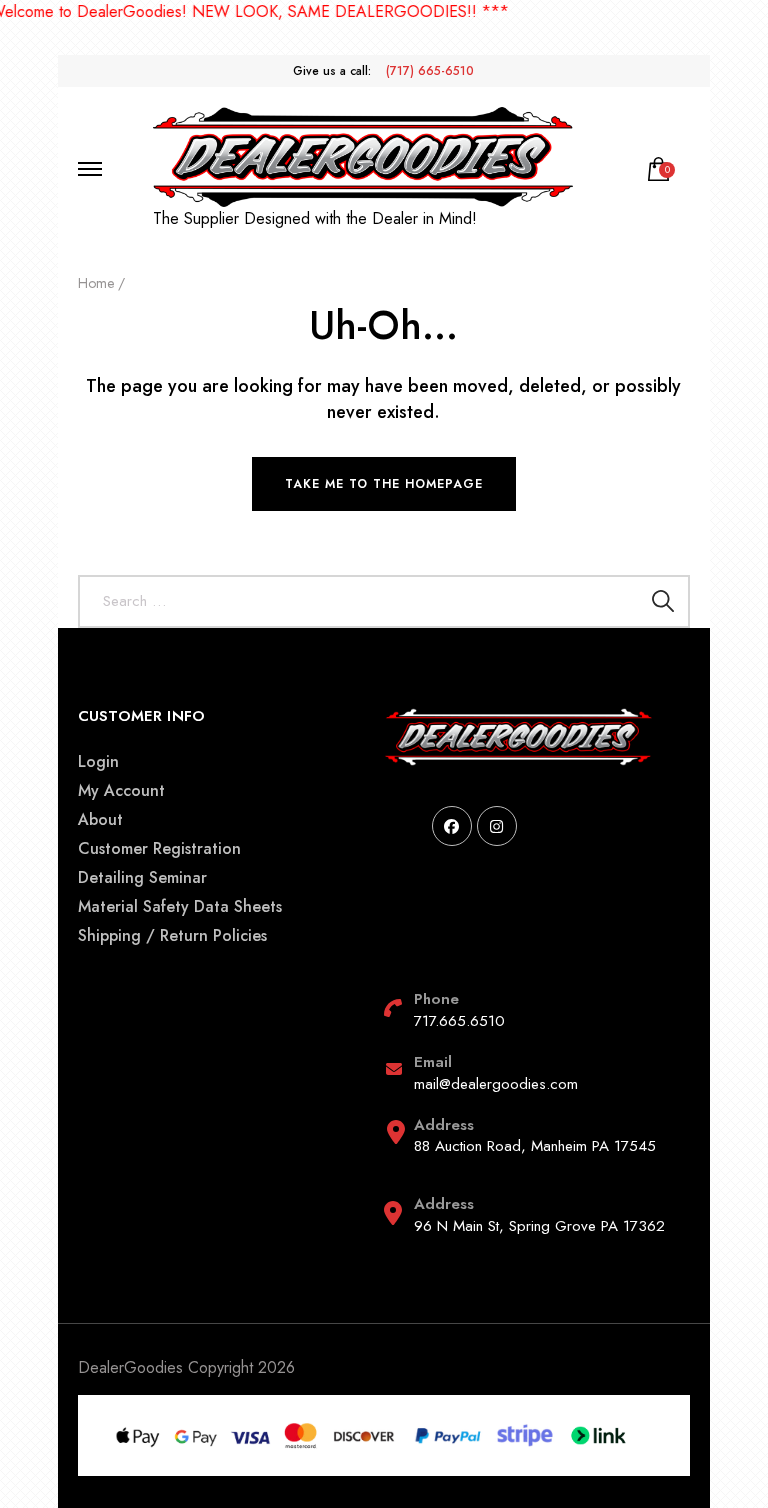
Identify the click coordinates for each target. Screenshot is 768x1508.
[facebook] (452, 826)
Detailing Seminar (142, 877)
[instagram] (497, 826)
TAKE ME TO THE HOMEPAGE (384, 484)
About (100, 819)
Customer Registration (159, 848)
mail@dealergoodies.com (496, 1084)
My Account (121, 790)
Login (98, 761)
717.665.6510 (459, 1021)
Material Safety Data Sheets (180, 906)
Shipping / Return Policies (172, 935)
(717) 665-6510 (430, 71)
